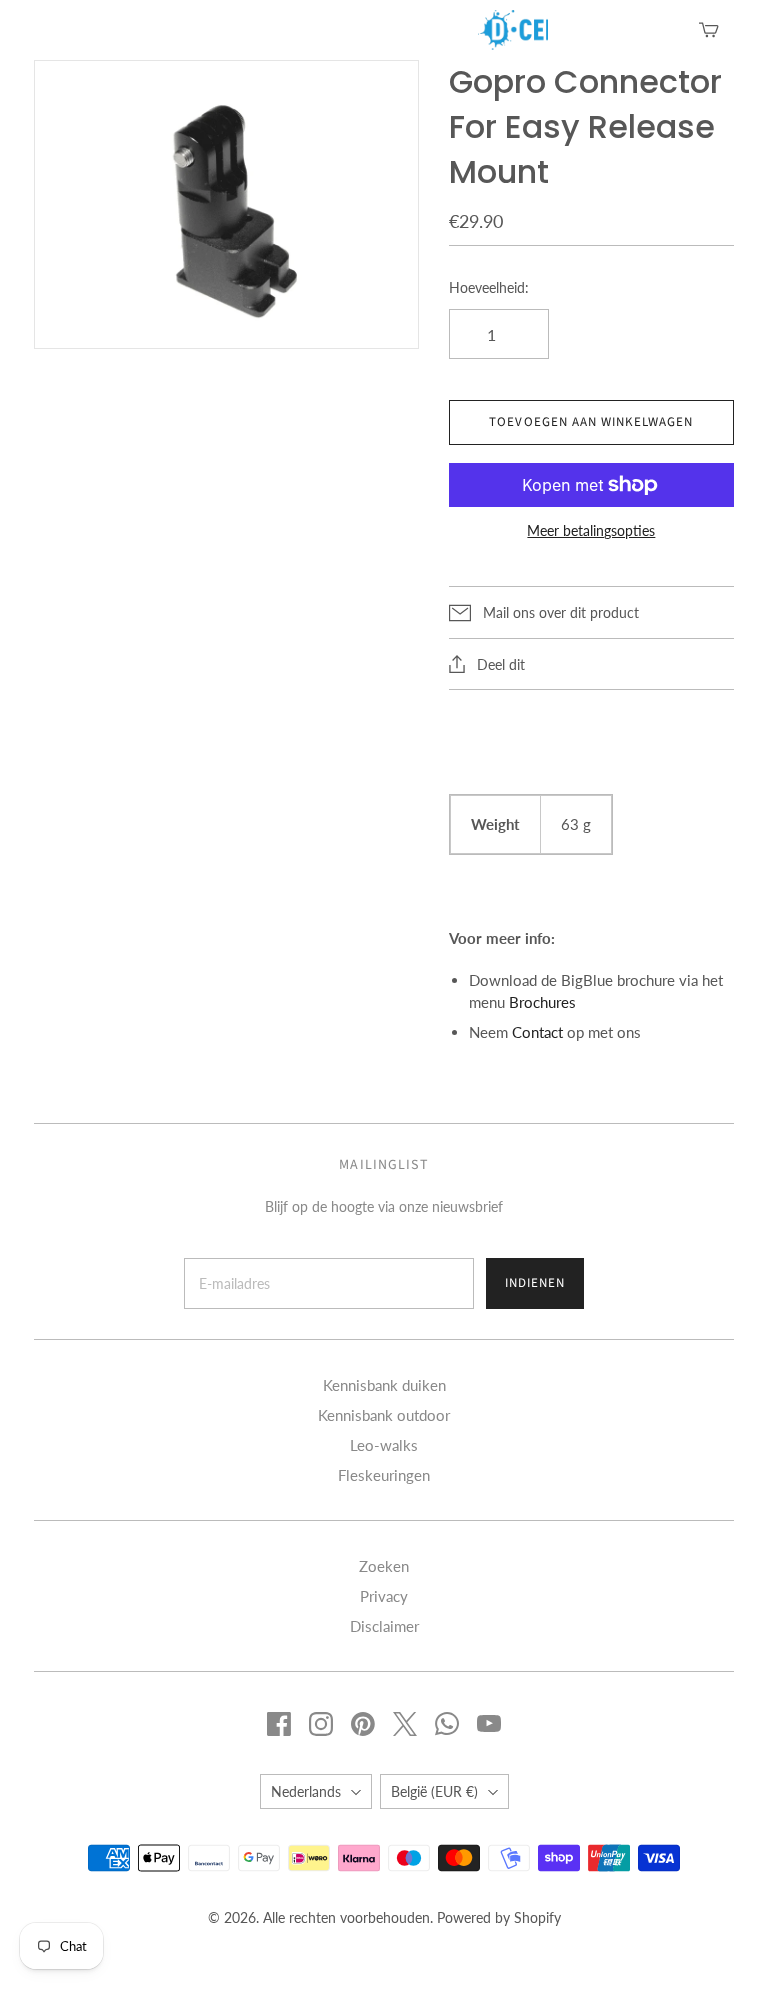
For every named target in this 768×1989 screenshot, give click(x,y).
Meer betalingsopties (591, 530)
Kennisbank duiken (384, 1385)
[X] (405, 1724)
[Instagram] (321, 1724)
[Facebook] (279, 1724)
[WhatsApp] (447, 1724)
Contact (537, 1032)
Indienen (535, 1283)
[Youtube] (489, 1724)
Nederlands (306, 1791)
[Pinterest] (363, 1724)
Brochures (542, 1002)
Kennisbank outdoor (384, 1415)
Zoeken (384, 1566)
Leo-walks (384, 1445)
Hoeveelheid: (489, 287)
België (434, 1791)
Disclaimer (384, 1626)
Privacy (384, 1596)
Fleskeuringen (384, 1475)
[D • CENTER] (488, 30)
